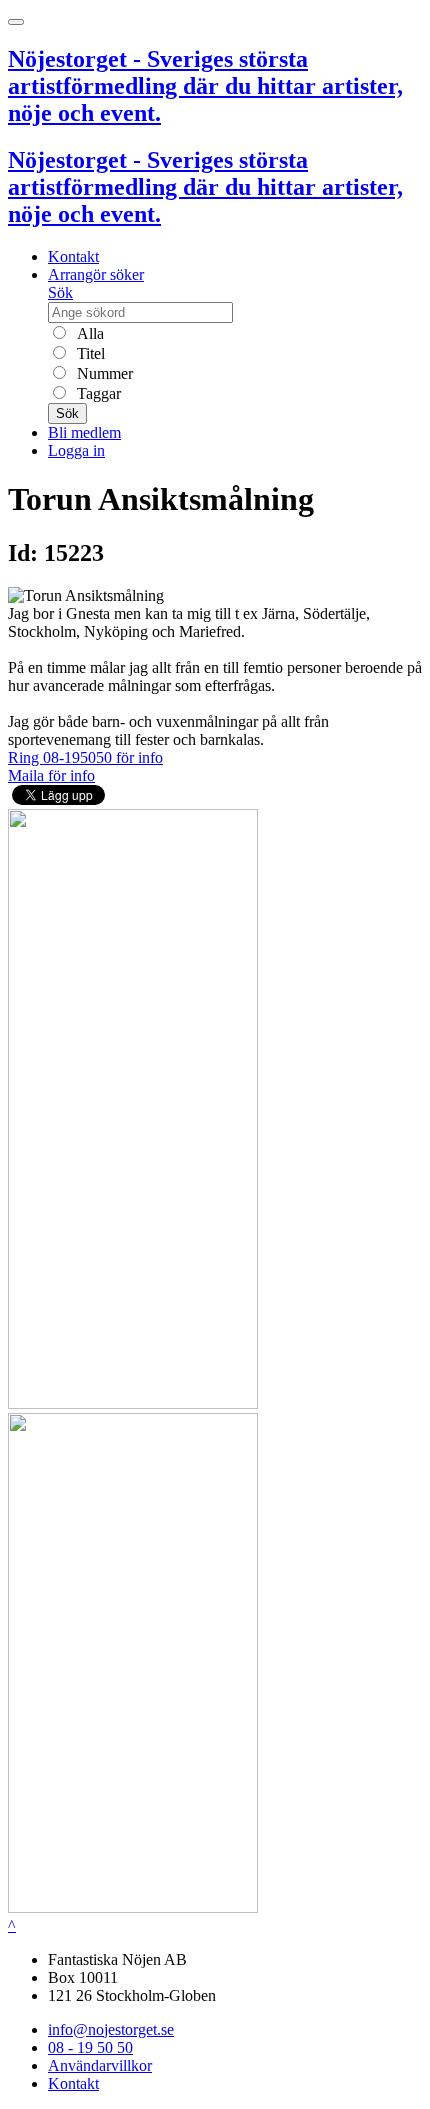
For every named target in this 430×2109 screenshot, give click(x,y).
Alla (88, 333)
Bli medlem (84, 432)
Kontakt (73, 256)
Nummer (103, 373)
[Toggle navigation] (16, 22)
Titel (89, 353)
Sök (60, 292)
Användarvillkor (100, 2065)
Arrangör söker (96, 274)
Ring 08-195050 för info (85, 757)
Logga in (76, 450)
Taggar (97, 393)
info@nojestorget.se (111, 2029)
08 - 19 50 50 (90, 2047)
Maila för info (51, 775)
